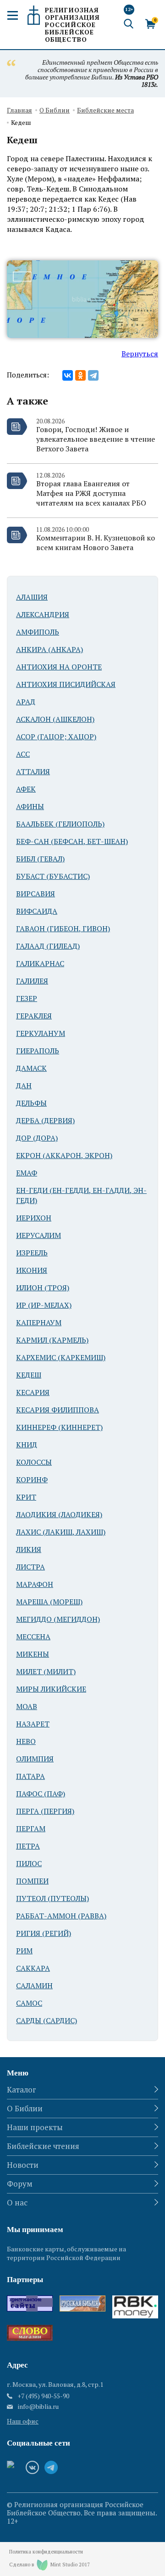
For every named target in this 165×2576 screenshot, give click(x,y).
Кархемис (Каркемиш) (61, 1357)
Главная (19, 110)
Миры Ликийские (51, 1689)
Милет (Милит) (46, 1671)
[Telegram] (93, 375)
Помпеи (32, 1881)
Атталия (33, 771)
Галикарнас (40, 963)
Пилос (29, 1863)
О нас (17, 2202)
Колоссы (34, 1462)
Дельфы (31, 1103)
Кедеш (29, 1375)
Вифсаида (37, 911)
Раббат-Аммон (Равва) (61, 1916)
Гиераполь (38, 1051)
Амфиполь (38, 632)
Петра (28, 1846)
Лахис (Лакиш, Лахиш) (61, 1532)
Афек (26, 789)
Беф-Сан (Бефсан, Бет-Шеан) (72, 841)
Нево (26, 1741)
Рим (24, 1951)
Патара (30, 1776)
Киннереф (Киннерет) (59, 1427)
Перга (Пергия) (45, 1811)
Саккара (33, 1968)
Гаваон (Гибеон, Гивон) (63, 928)
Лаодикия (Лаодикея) (59, 1514)
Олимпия (35, 1759)
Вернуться (140, 354)
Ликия (29, 1549)
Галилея (32, 981)
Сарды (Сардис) (47, 2020)
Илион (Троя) (43, 1288)
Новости (23, 2165)
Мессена (33, 1637)
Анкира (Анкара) (49, 649)
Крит (26, 1497)
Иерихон (34, 1218)
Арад (26, 702)
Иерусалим (38, 1235)
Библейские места (105, 110)
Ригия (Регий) (44, 1933)
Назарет (33, 1724)
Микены (33, 1654)
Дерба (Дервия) (45, 1120)
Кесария (33, 1392)
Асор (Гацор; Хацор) (56, 737)
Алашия (32, 597)
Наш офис (23, 2421)
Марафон (35, 1584)
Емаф (27, 1173)
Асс (23, 754)
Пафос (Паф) (41, 1794)
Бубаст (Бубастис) (53, 876)
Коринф (32, 1479)
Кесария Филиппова (58, 1410)
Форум (20, 2184)
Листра (30, 1567)
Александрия (43, 614)
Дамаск (31, 1068)
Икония (32, 1270)
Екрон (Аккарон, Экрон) (64, 1155)
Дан (24, 1086)
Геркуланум (41, 1033)
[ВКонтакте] (68, 375)
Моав (27, 1706)
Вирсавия (36, 894)
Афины (30, 806)
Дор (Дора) (37, 1138)
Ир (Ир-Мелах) (44, 1305)
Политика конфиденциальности (46, 2552)
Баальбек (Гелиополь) (60, 824)
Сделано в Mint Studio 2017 (49, 2565)
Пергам (31, 1828)
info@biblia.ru (38, 2407)
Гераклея (34, 1016)
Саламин (34, 1985)
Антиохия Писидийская (66, 684)
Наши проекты (35, 2127)
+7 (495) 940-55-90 (43, 2396)
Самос (29, 2003)
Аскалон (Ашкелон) (55, 719)
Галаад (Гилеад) (48, 946)
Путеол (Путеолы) (52, 1898)
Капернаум (39, 1322)
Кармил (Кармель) (52, 1340)
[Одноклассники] (80, 375)
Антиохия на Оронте (59, 667)
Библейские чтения (43, 2146)
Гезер (27, 998)
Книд (27, 1445)
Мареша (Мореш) (49, 1602)
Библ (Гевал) (40, 859)
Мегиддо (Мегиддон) (58, 1619)
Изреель (32, 1253)
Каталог (22, 2089)
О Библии (55, 110)
